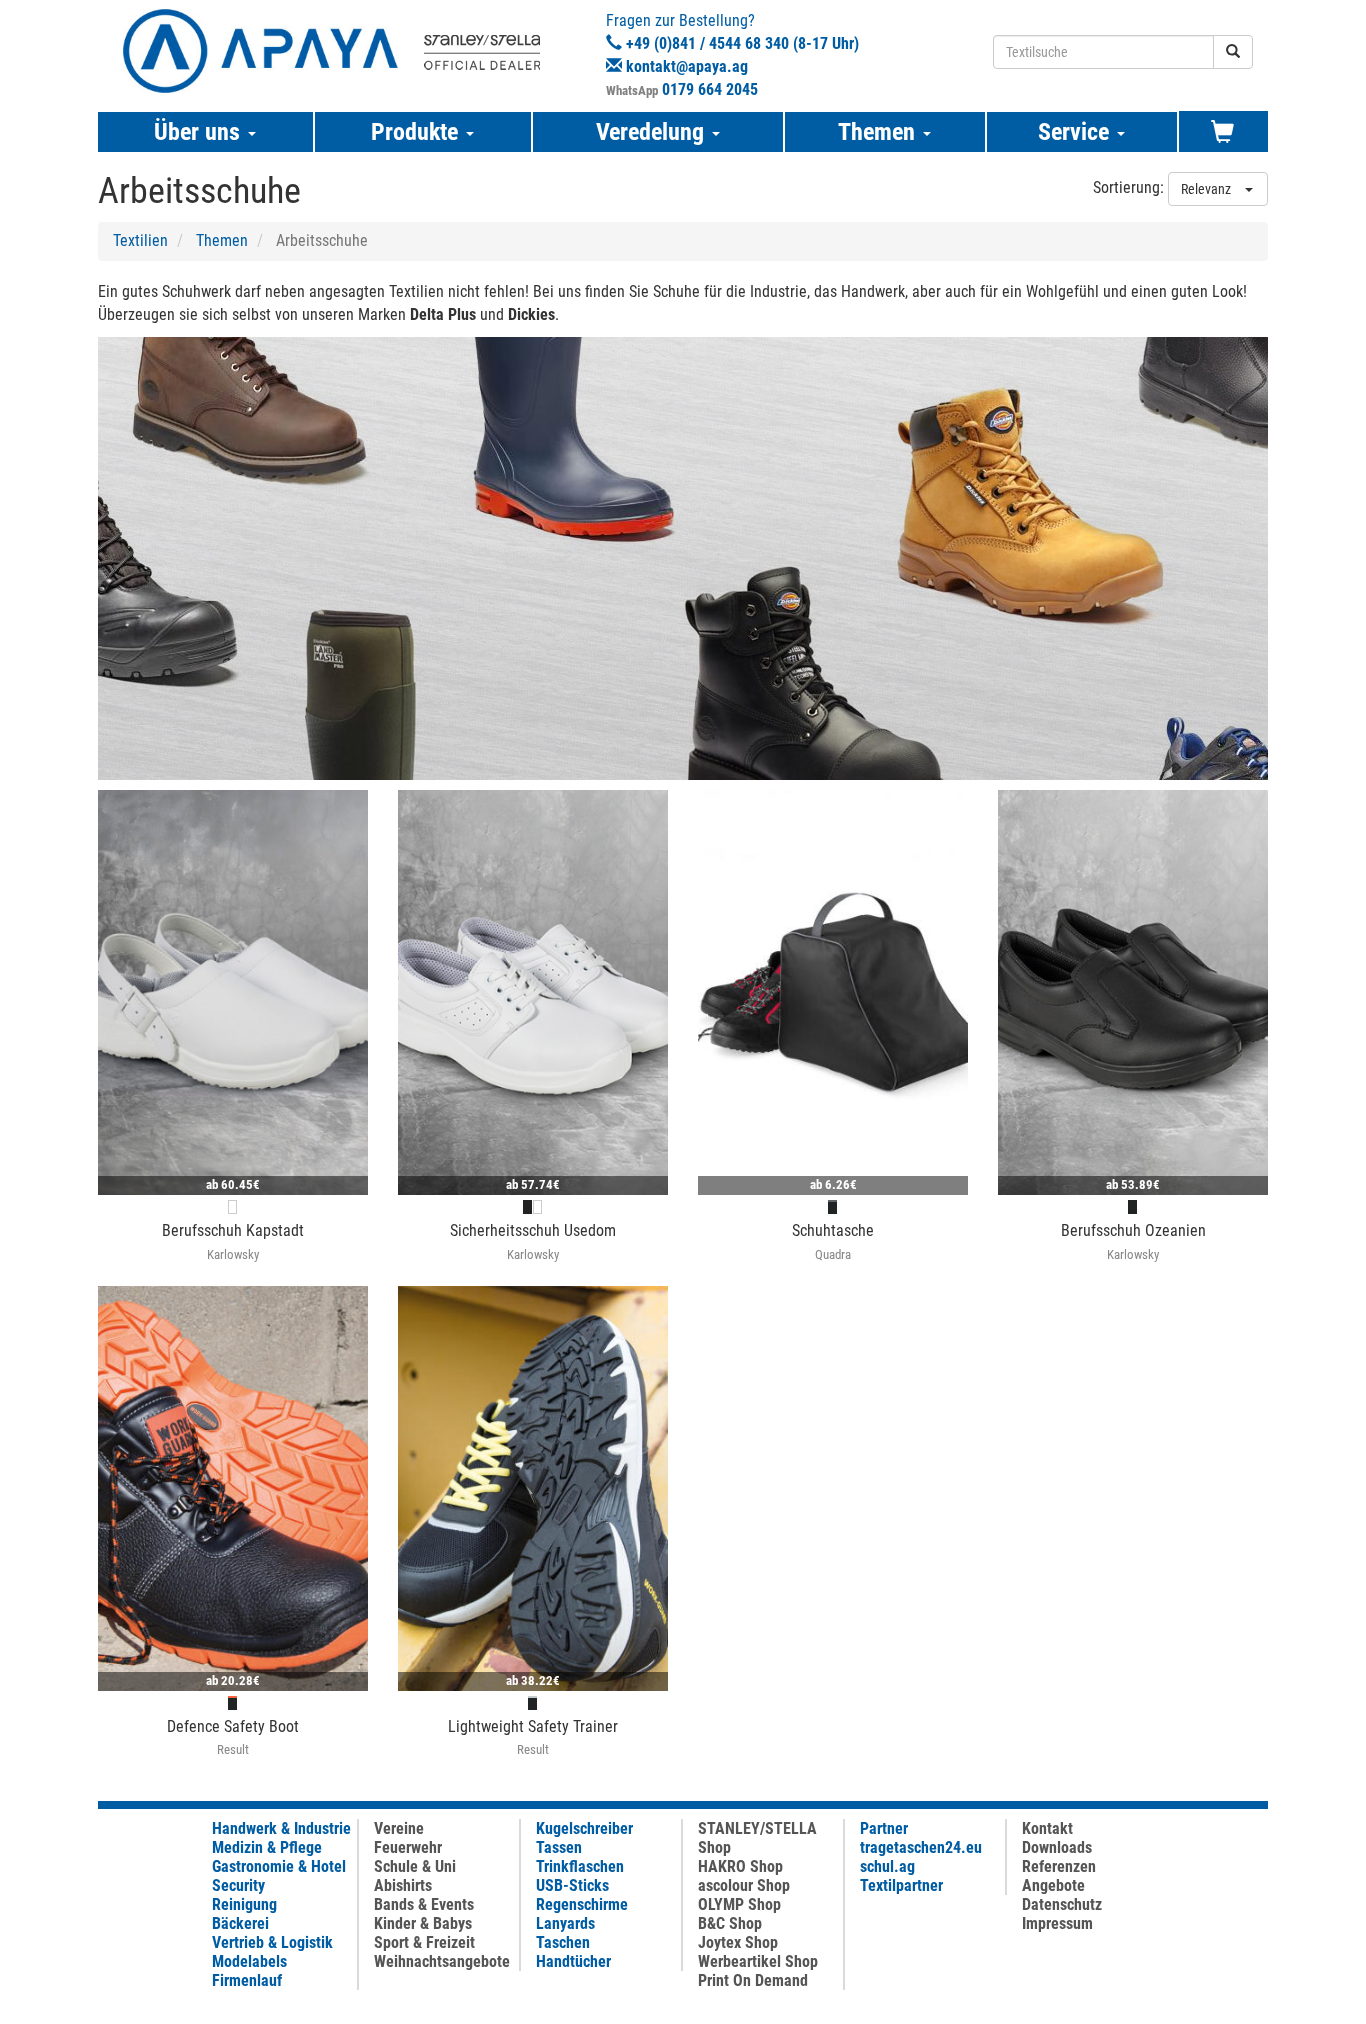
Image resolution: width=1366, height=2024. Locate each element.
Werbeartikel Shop (758, 1961)
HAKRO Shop (740, 1866)
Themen (222, 240)
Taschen (563, 1942)
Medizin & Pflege (267, 1847)
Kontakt (1047, 1828)
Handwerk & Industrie (281, 1828)
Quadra (833, 1254)
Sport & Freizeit (424, 1942)
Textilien (140, 240)
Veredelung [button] (653, 132)
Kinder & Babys (423, 1923)
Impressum (1057, 1923)
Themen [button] (879, 132)
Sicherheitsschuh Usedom (533, 1230)
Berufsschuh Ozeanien (1133, 1230)
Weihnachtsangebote (442, 1961)
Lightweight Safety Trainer (533, 1726)
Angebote (1053, 1885)
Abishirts (403, 1885)
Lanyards (565, 1923)
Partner (884, 1828)
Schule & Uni (415, 1866)
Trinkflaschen (580, 1866)
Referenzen (1059, 1866)
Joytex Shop (738, 1942)
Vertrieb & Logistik (272, 1942)
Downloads (1057, 1847)
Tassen (559, 1847)
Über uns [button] (200, 132)
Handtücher (573, 1961)
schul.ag (887, 1866)
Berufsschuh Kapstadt (233, 1230)
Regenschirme (582, 1904)
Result (233, 1749)
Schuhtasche (833, 1230)
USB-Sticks (572, 1885)
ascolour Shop (744, 1885)
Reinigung (244, 1904)
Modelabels (249, 1961)
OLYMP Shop (739, 1904)
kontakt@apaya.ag (687, 66)
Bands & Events (424, 1904)
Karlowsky (233, 1254)
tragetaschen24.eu (921, 1847)
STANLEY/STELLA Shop (757, 1838)
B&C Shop (730, 1923)
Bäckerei (240, 1923)
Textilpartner (901, 1885)
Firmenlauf (247, 1980)
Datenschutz (1062, 1904)
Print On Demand (753, 1980)
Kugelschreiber (584, 1828)
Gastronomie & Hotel (279, 1866)
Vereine (399, 1828)
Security (238, 1885)
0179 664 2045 (710, 89)
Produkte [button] (417, 132)
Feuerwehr (408, 1847)
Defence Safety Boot (233, 1726)
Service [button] (1076, 132)
